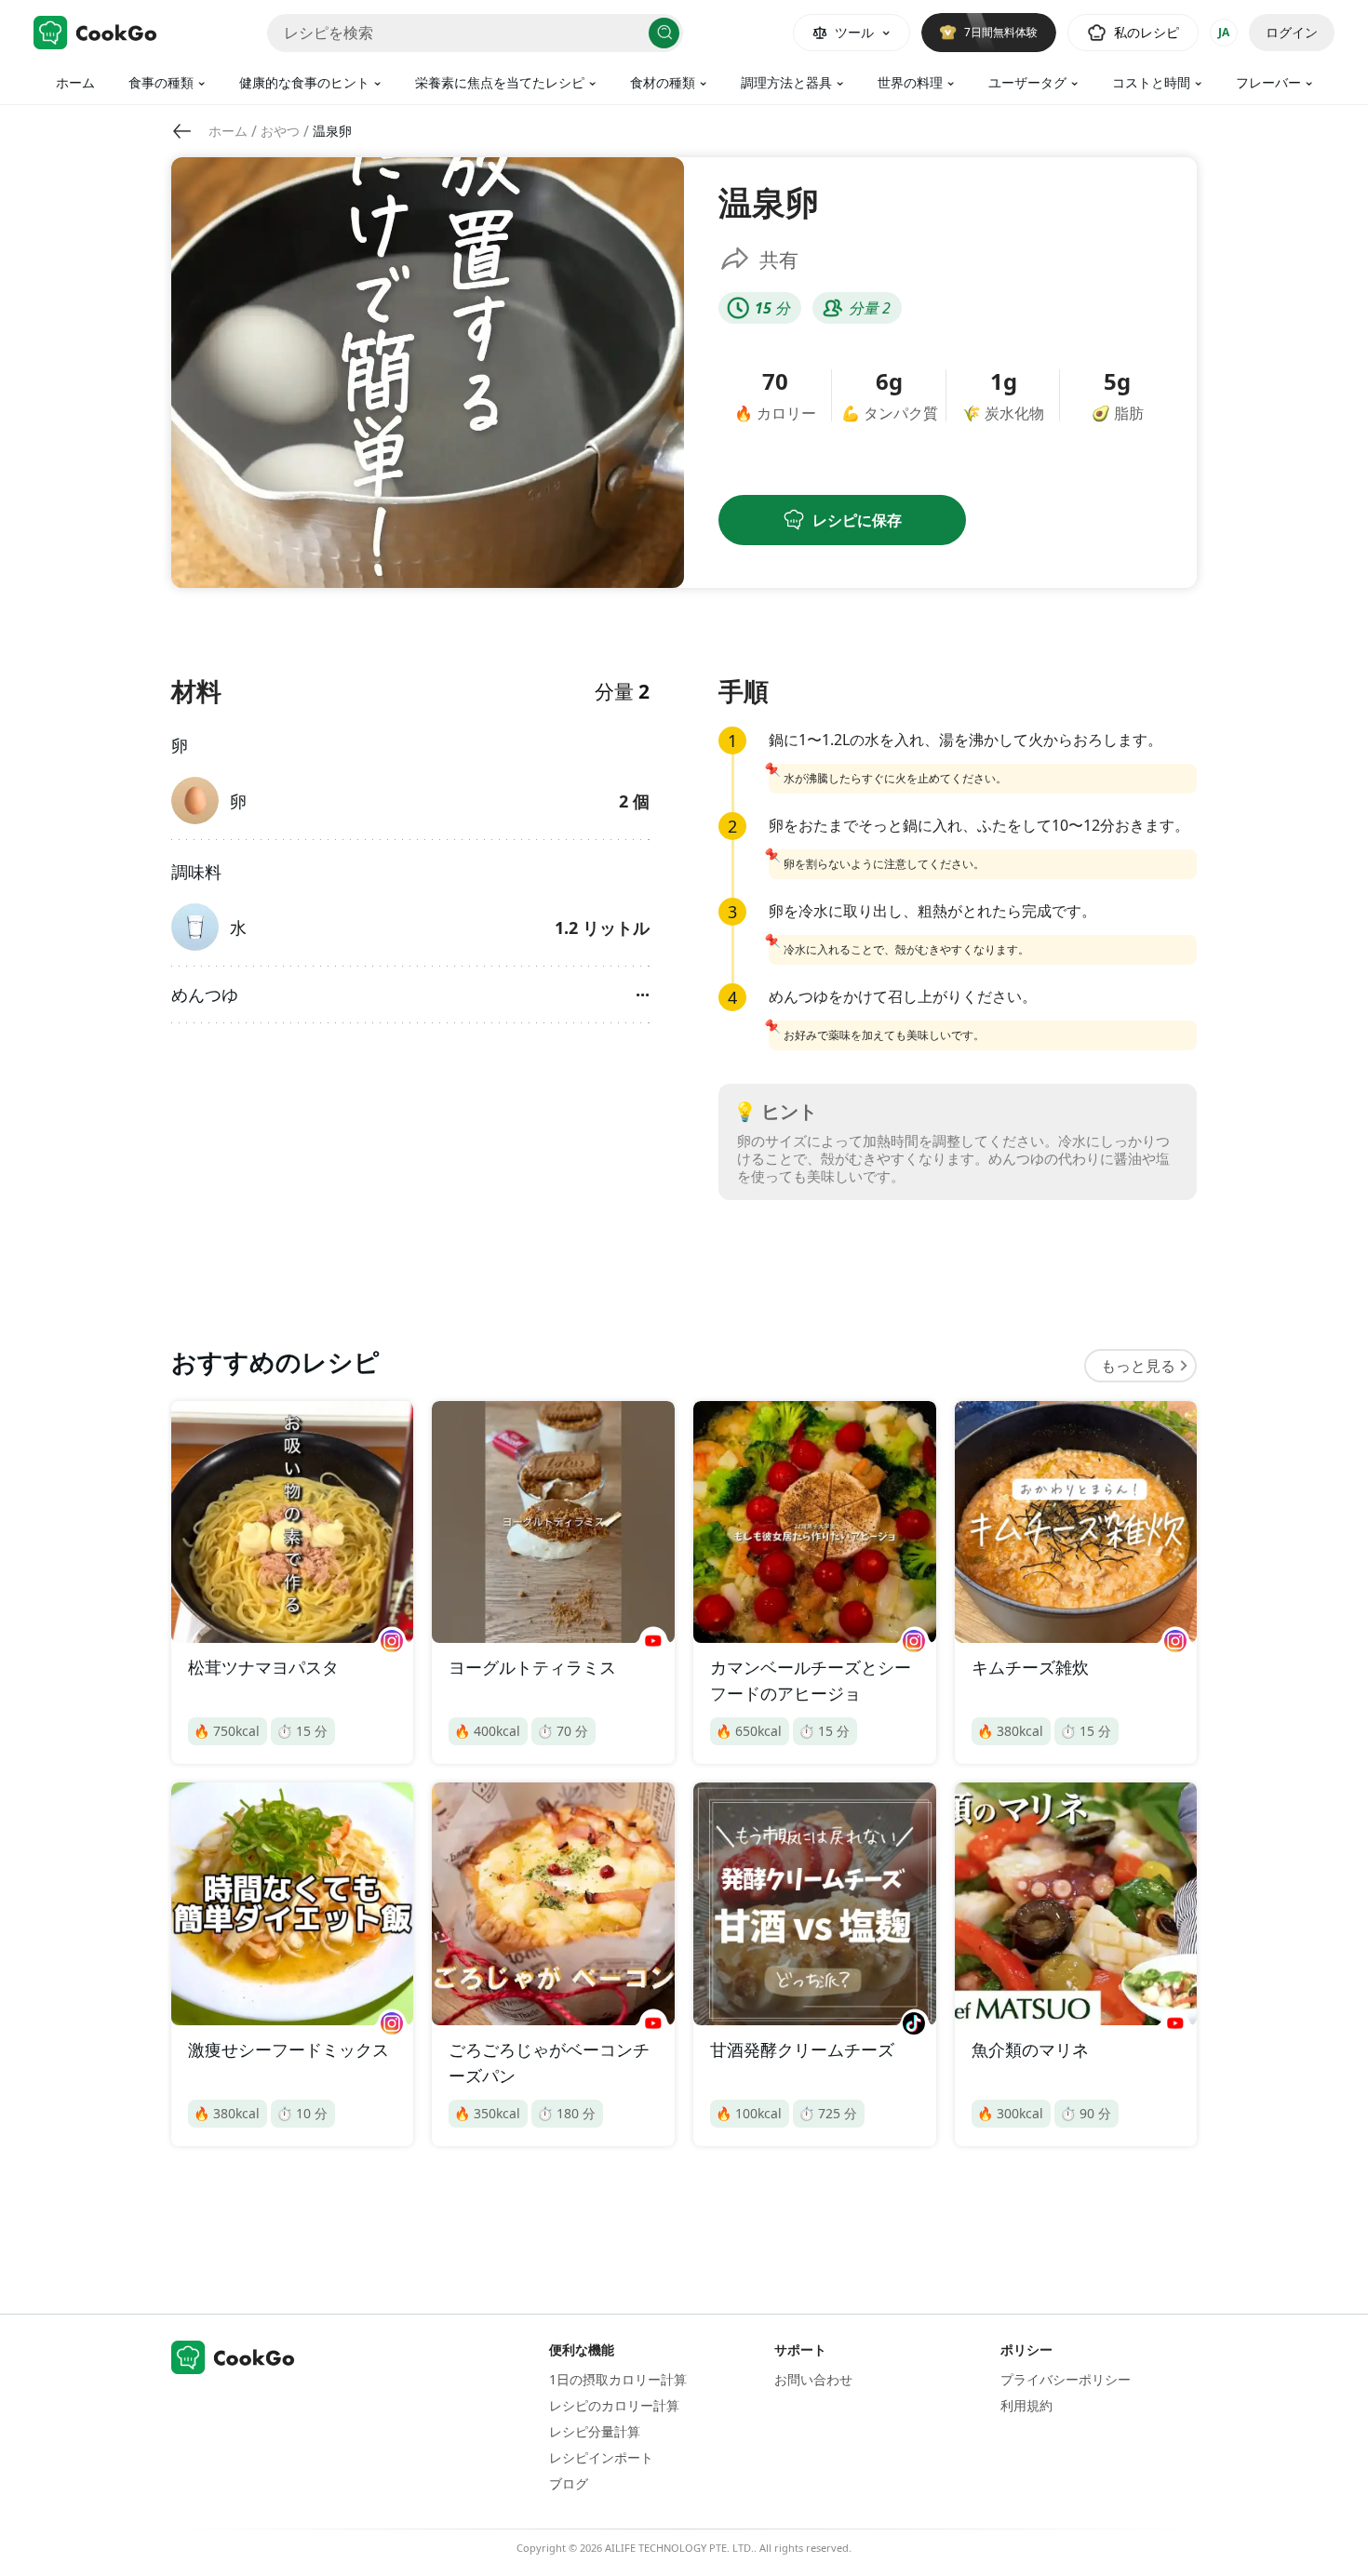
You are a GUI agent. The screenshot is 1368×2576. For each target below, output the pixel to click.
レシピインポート (601, 2457)
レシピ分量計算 (595, 2431)
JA (1224, 32)
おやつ (280, 131)
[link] (228, 131)
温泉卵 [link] (332, 131)
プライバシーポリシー (1066, 2379)
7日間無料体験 (1001, 32)
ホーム (75, 82)
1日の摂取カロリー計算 (618, 2379)
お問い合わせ (813, 2379)
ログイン (1292, 32)
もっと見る (1138, 1366)
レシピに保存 (857, 520)
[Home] (95, 33)
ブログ (569, 2483)
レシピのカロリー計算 (614, 2405)
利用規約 (1026, 2405)
